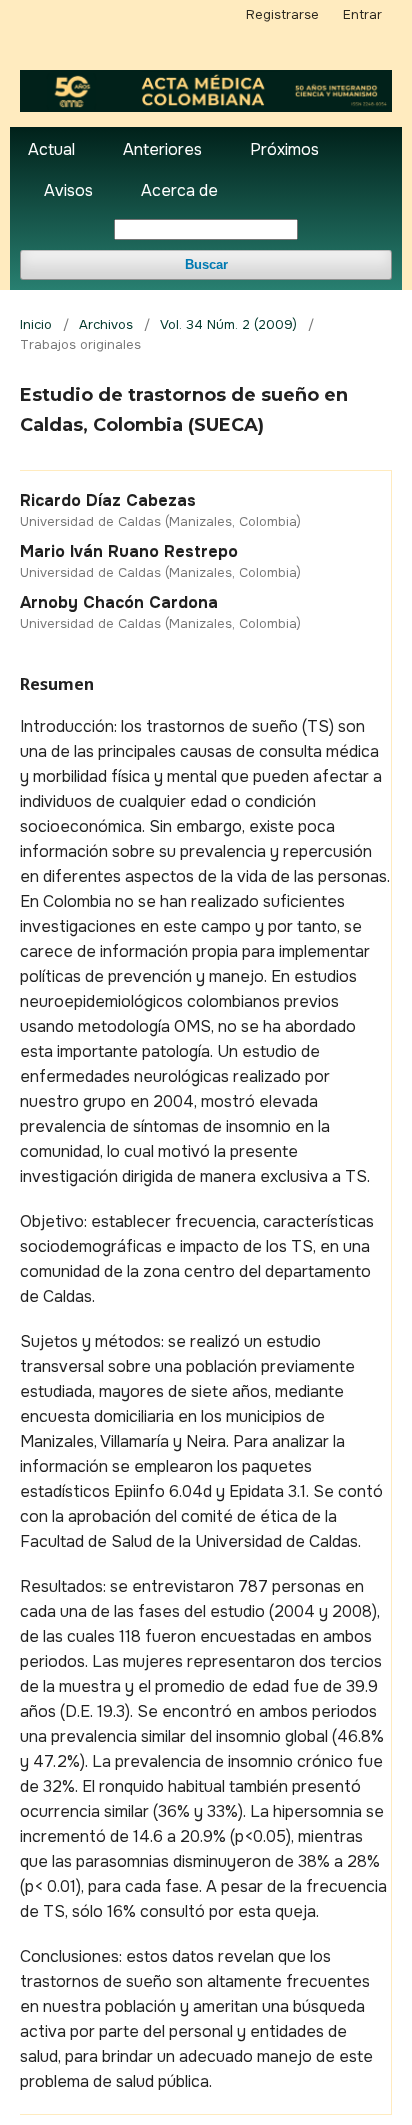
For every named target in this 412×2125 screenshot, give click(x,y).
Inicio (36, 324)
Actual (51, 149)
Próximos (284, 149)
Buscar (206, 264)
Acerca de (179, 190)
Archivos (106, 324)
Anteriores (162, 149)
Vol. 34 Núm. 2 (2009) (228, 324)
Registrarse (282, 14)
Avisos (68, 190)
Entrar (362, 14)
